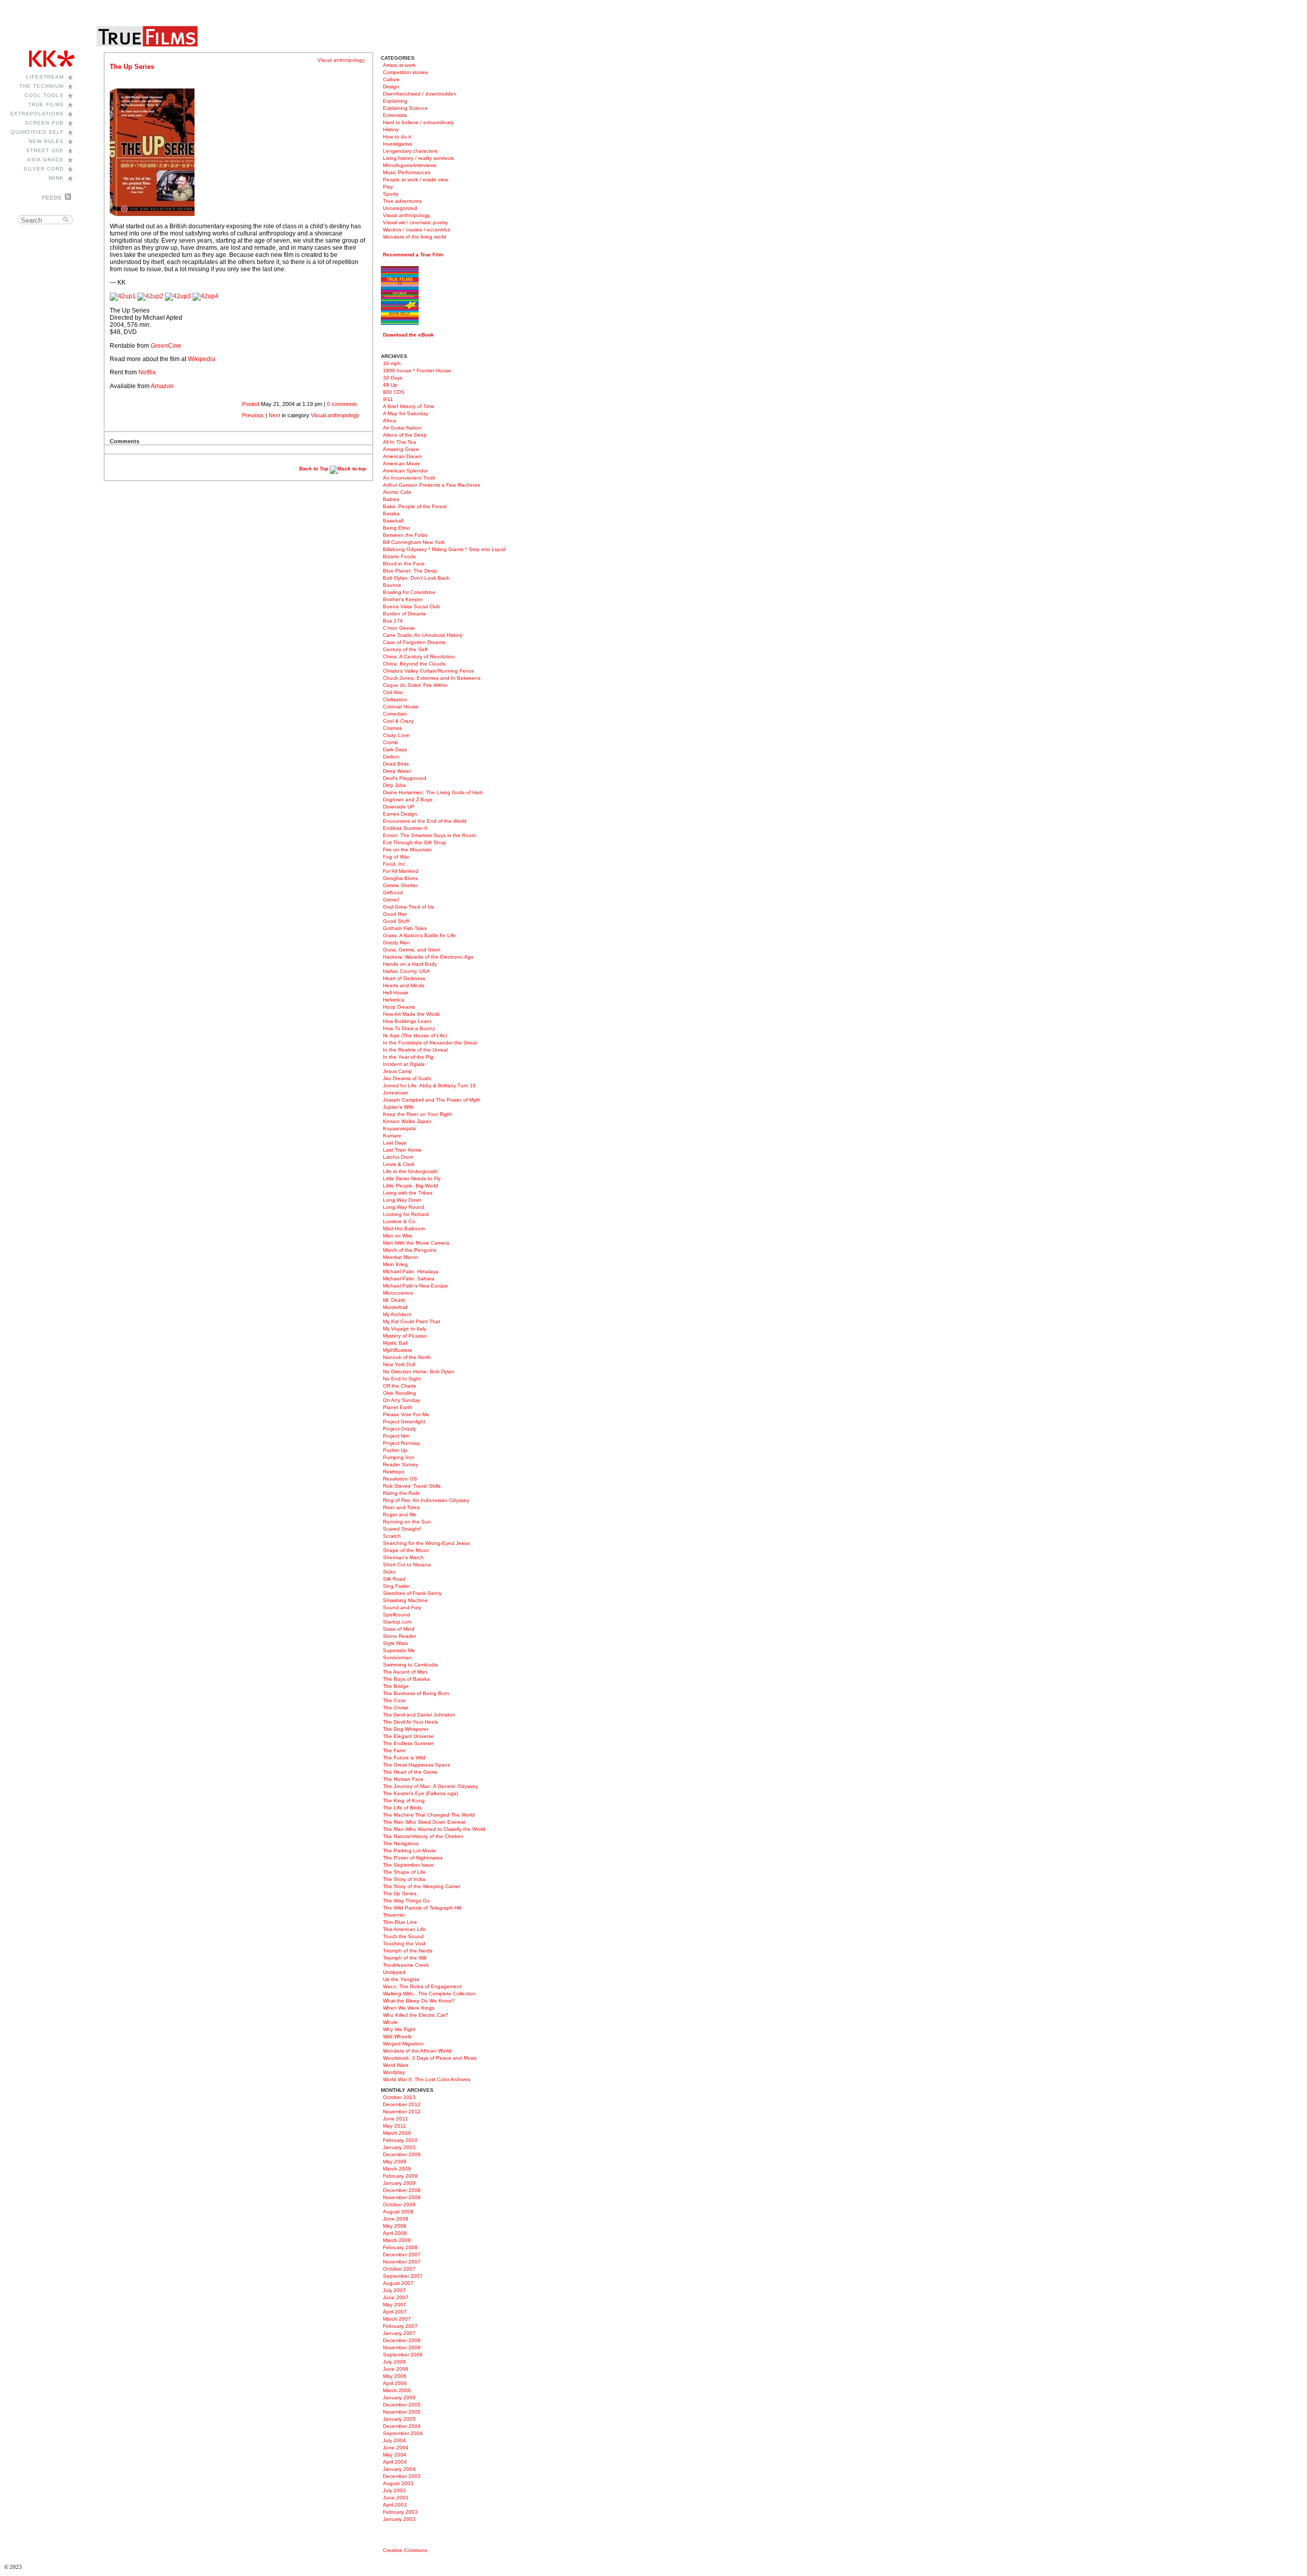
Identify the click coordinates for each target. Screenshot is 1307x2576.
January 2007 (399, 2333)
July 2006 (394, 2362)
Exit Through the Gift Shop (415, 842)
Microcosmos (398, 1293)
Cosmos (392, 728)
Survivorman (397, 1657)
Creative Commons (405, 2550)
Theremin (394, 1915)
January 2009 (399, 2183)
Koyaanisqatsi (400, 1128)
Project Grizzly (400, 1429)
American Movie (402, 463)
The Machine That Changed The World (429, 1815)
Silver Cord (44, 169)
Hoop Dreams (399, 1007)
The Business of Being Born (416, 1693)
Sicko (389, 1572)
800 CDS (394, 392)
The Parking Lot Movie (409, 1851)
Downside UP (399, 807)
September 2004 (403, 2433)
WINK (56, 178)
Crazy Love (396, 735)
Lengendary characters (410, 151)
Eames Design (400, 814)
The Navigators (401, 1843)
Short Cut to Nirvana (407, 1565)
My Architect (397, 1314)
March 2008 (397, 2240)
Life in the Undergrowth (410, 1171)
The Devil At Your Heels (410, 1722)
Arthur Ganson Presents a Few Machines (431, 485)
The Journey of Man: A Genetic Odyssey (430, 1786)
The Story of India (404, 1879)
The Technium (42, 86)
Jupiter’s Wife (398, 1107)
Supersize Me (399, 1650)
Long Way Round (404, 1207)
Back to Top (314, 469)
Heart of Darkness (404, 978)
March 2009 (397, 2169)
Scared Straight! (402, 1529)
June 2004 (396, 2448)
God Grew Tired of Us (408, 907)
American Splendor (405, 471)
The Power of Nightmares (413, 1858)
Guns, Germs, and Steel (412, 950)
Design (391, 87)
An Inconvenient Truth (409, 478)
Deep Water (397, 771)
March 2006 (397, 2390)
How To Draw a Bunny (409, 1028)
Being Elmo (396, 528)
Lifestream (45, 77)
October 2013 (399, 2097)
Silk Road (394, 1579)
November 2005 (402, 2412)
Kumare (392, 1136)
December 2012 (402, 2104)
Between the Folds (405, 535)
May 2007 (395, 2305)
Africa (390, 421)
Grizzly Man (396, 943)
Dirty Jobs (394, 785)
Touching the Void (404, 1943)
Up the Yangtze (401, 1979)
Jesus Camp (397, 1071)
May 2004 (395, 2455)
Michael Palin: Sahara (409, 1279)
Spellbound (396, 1615)
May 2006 (395, 2376)
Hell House (396, 993)
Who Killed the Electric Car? (416, 2015)
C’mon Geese (399, 628)
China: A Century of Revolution (419, 657)
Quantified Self (37, 132)
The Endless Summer (408, 1743)
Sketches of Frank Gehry (412, 1593)
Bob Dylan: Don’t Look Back (416, 578)
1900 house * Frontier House (417, 371)
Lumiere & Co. (400, 1221)
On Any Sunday (402, 1400)
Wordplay (394, 2072)
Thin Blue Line (400, 1922)
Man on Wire (398, 1236)
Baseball (393, 521)
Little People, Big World (410, 1186)
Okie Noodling (400, 1393)
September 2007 (403, 2276)
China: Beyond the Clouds (414, 664)
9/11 (388, 399)
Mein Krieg (395, 1264)
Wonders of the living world (415, 237)
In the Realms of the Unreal (415, 1050)
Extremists (395, 115)
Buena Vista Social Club (412, 606)
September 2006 (403, 2355)
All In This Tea (400, 442)
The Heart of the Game (410, 1772)
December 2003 (402, 2476)
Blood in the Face (404, 564)
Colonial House (401, 707)
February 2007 (400, 2326)
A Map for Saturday (406, 413)
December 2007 (402, 2255)
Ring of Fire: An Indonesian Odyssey (426, 1500)
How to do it (397, 137)
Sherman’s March (403, 1557)
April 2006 (395, 2383)
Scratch (392, 1536)
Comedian (395, 714)
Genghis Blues (400, 878)
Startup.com (397, 1622)
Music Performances (407, 172)
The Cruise (396, 1708)
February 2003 (400, 2512)
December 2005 (402, 2405)
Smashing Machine (405, 1600)
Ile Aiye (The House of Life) (415, 1035)
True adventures (402, 201)
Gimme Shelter (400, 885)
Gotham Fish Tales (405, 928)
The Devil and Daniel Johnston (419, 1715)
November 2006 (402, 2347)
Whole (390, 2022)
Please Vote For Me (406, 1414)
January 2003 (399, 2519)
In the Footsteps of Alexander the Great (430, 1043)
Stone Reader (400, 1636)
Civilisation (395, 699)
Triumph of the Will (405, 1958)
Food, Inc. (395, 864)
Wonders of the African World (417, 2051)
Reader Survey (401, 1464)
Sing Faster (396, 1586)
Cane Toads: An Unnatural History (423, 635)
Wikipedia (202, 359)
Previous (253, 415)
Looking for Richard (406, 1214)
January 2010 (399, 2147)
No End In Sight (402, 1379)
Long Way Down (402, 1200)
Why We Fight (399, 2029)
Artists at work (399, 65)
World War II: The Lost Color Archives (427, 2079)
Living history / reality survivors (418, 158)
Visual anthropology (341, 60)
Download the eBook (408, 335)
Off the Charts (400, 1386)
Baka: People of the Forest (415, 506)
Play (388, 187)
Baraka (391, 514)
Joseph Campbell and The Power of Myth (432, 1100)
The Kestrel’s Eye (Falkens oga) (420, 1793)
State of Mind (399, 1629)
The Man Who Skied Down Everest (424, 1822)
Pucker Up (395, 1450)
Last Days (395, 1143)
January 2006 (399, 2398)
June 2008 (396, 2219)
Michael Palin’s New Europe (416, 1286)
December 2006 (402, 2340)
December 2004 (402, 2426)
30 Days (393, 378)
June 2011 (395, 2119)
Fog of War (396, 857)
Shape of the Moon (406, 1550)
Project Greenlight (404, 1422)
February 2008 (400, 2247)
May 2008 (395, 2226)
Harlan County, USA (406, 971)
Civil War (393, 692)
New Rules (46, 141)
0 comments (342, 404)
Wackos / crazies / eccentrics (417, 230)
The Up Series (132, 67)
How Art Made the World (411, 1014)
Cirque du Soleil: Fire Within (415, 685)
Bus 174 (393, 621)
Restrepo (394, 1472)
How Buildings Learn (407, 1021)
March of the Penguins (410, 1250)
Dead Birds (396, 764)
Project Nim (396, 1436)
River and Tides (401, 1507)
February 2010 (400, 2140)
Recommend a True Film (413, 255)
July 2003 (394, 2490)
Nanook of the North (407, 1357)
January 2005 (399, 2419)
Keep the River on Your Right (417, 1114)
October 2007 (399, 2269)
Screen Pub (44, 123)
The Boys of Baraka (406, 1679)
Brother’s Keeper (403, 599)
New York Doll (399, 1364)
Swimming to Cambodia (410, 1665)
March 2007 (397, 2319)
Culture (391, 79)
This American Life (404, 1929)
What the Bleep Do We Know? (419, 2001)
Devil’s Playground (405, 778)
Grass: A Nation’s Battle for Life (419, 935)
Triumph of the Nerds (408, 1951)
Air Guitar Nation (402, 428)
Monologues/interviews (410, 165)
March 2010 (397, 2133)
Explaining (395, 101)
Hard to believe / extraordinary (418, 122)
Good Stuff (396, 921)
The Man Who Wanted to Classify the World (434, 1829)
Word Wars (396, 2065)
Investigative (398, 144)
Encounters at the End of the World (425, 821)
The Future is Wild (404, 1758)
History (391, 129)
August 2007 (398, 2283)
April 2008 (395, 2233)
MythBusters (397, 1350)
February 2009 (400, 2176)
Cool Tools (44, 95)
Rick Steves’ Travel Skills (412, 1486)
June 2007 (396, 2297)
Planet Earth (398, 1407)
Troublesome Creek (406, 1965)
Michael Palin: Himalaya (411, 1271)
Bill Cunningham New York (414, 542)
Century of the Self (405, 649)
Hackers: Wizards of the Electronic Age (428, 957)
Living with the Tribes (408, 1193)
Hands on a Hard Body (410, 964)
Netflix (147, 372)
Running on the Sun (407, 1522)
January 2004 (399, 2469)
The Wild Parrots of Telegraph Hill (422, 1908)
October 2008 (399, 2204)
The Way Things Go (406, 1901)
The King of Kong (404, 1800)
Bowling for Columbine (409, 592)
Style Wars (395, 1643)
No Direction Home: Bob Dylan (419, 1372)
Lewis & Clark (399, 1164)
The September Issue (408, 1865)
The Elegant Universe (408, 1736)
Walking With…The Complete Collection (429, 1994)
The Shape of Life (404, 1872)
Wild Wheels (397, 2036)
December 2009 (402, 2154)
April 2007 (395, 2312)
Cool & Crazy (398, 721)
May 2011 (394, 2126)
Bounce (392, 585)
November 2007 (402, 2262)
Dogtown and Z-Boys (408, 800)
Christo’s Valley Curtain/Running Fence (429, 671)
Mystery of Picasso (405, 1336)
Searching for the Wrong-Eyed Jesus (426, 1543)
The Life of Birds (402, 1808)
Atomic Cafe (397, 492)
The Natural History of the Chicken (423, 1836)
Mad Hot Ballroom (404, 1229)
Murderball (395, 1307)
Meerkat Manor (401, 1257)
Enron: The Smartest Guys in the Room (429, 835)
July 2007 (394, 2290)
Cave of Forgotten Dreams (414, 642)
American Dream (402, 456)
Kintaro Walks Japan (407, 1121)
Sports (391, 194)
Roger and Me (400, 1514)
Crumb (391, 742)
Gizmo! (391, 900)
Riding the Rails (401, 1493)
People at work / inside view (416, 180)
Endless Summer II (405, 828)
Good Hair (395, 914)
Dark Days (395, 749)
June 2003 (396, 2498)
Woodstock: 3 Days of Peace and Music (430, 2058)
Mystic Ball (395, 1343)
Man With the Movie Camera (416, 1243)
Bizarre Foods (399, 556)
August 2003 (398, 2483)
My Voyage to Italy (405, 1329)
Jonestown (396, 1093)
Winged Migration (403, 2044)
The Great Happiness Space (417, 1765)
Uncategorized (400, 208)
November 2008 (402, 2197)
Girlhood (393, 892)
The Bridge (396, 1686)
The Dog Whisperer (406, 1729)
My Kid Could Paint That (412, 1321)
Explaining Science (405, 108)
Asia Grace (45, 160)
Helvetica (394, 1000)
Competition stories (405, 72)
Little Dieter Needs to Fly (412, 1178)
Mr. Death (394, 1300)
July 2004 (394, 2440)
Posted (251, 404)
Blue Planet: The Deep (410, 571)
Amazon (162, 386)
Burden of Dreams (404, 614)
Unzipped (394, 1972)
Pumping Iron (399, 1457)
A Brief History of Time (409, 406)
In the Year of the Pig (408, 1057)
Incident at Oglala (404, 1064)
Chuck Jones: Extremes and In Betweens (432, 678)
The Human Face (403, 1779)
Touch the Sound (403, 1936)
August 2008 (398, 2212)
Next (274, 415)
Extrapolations (37, 114)
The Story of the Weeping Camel (421, 1886)
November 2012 (402, 2112)
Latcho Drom (398, 1157)
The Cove (394, 1700)
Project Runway (401, 1443)
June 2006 (396, 2369)
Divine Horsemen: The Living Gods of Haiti (433, 792)
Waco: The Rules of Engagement (422, 1986)
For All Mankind (401, 871)
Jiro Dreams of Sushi (407, 1078)
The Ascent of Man (405, 1672)
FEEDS (52, 198)
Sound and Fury (402, 1607)
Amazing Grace (401, 449)
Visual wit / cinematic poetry (415, 222)
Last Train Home (402, 1150)
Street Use (45, 150)
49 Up (390, 385)
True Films (46, 104)
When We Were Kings (409, 2008)
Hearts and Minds (404, 985)
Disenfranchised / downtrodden (420, 94)
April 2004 (395, 2462)
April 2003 (395, 2505)
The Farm (394, 1750)
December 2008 (402, 2190)
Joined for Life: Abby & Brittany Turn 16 (429, 1086)
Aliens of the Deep (405, 435)
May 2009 (395, 2162)
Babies (391, 499)
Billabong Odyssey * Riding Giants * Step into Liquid (444, 549)
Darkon (391, 757)
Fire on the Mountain (407, 850)
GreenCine (166, 346)
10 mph (392, 363)
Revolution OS (400, 1479)
